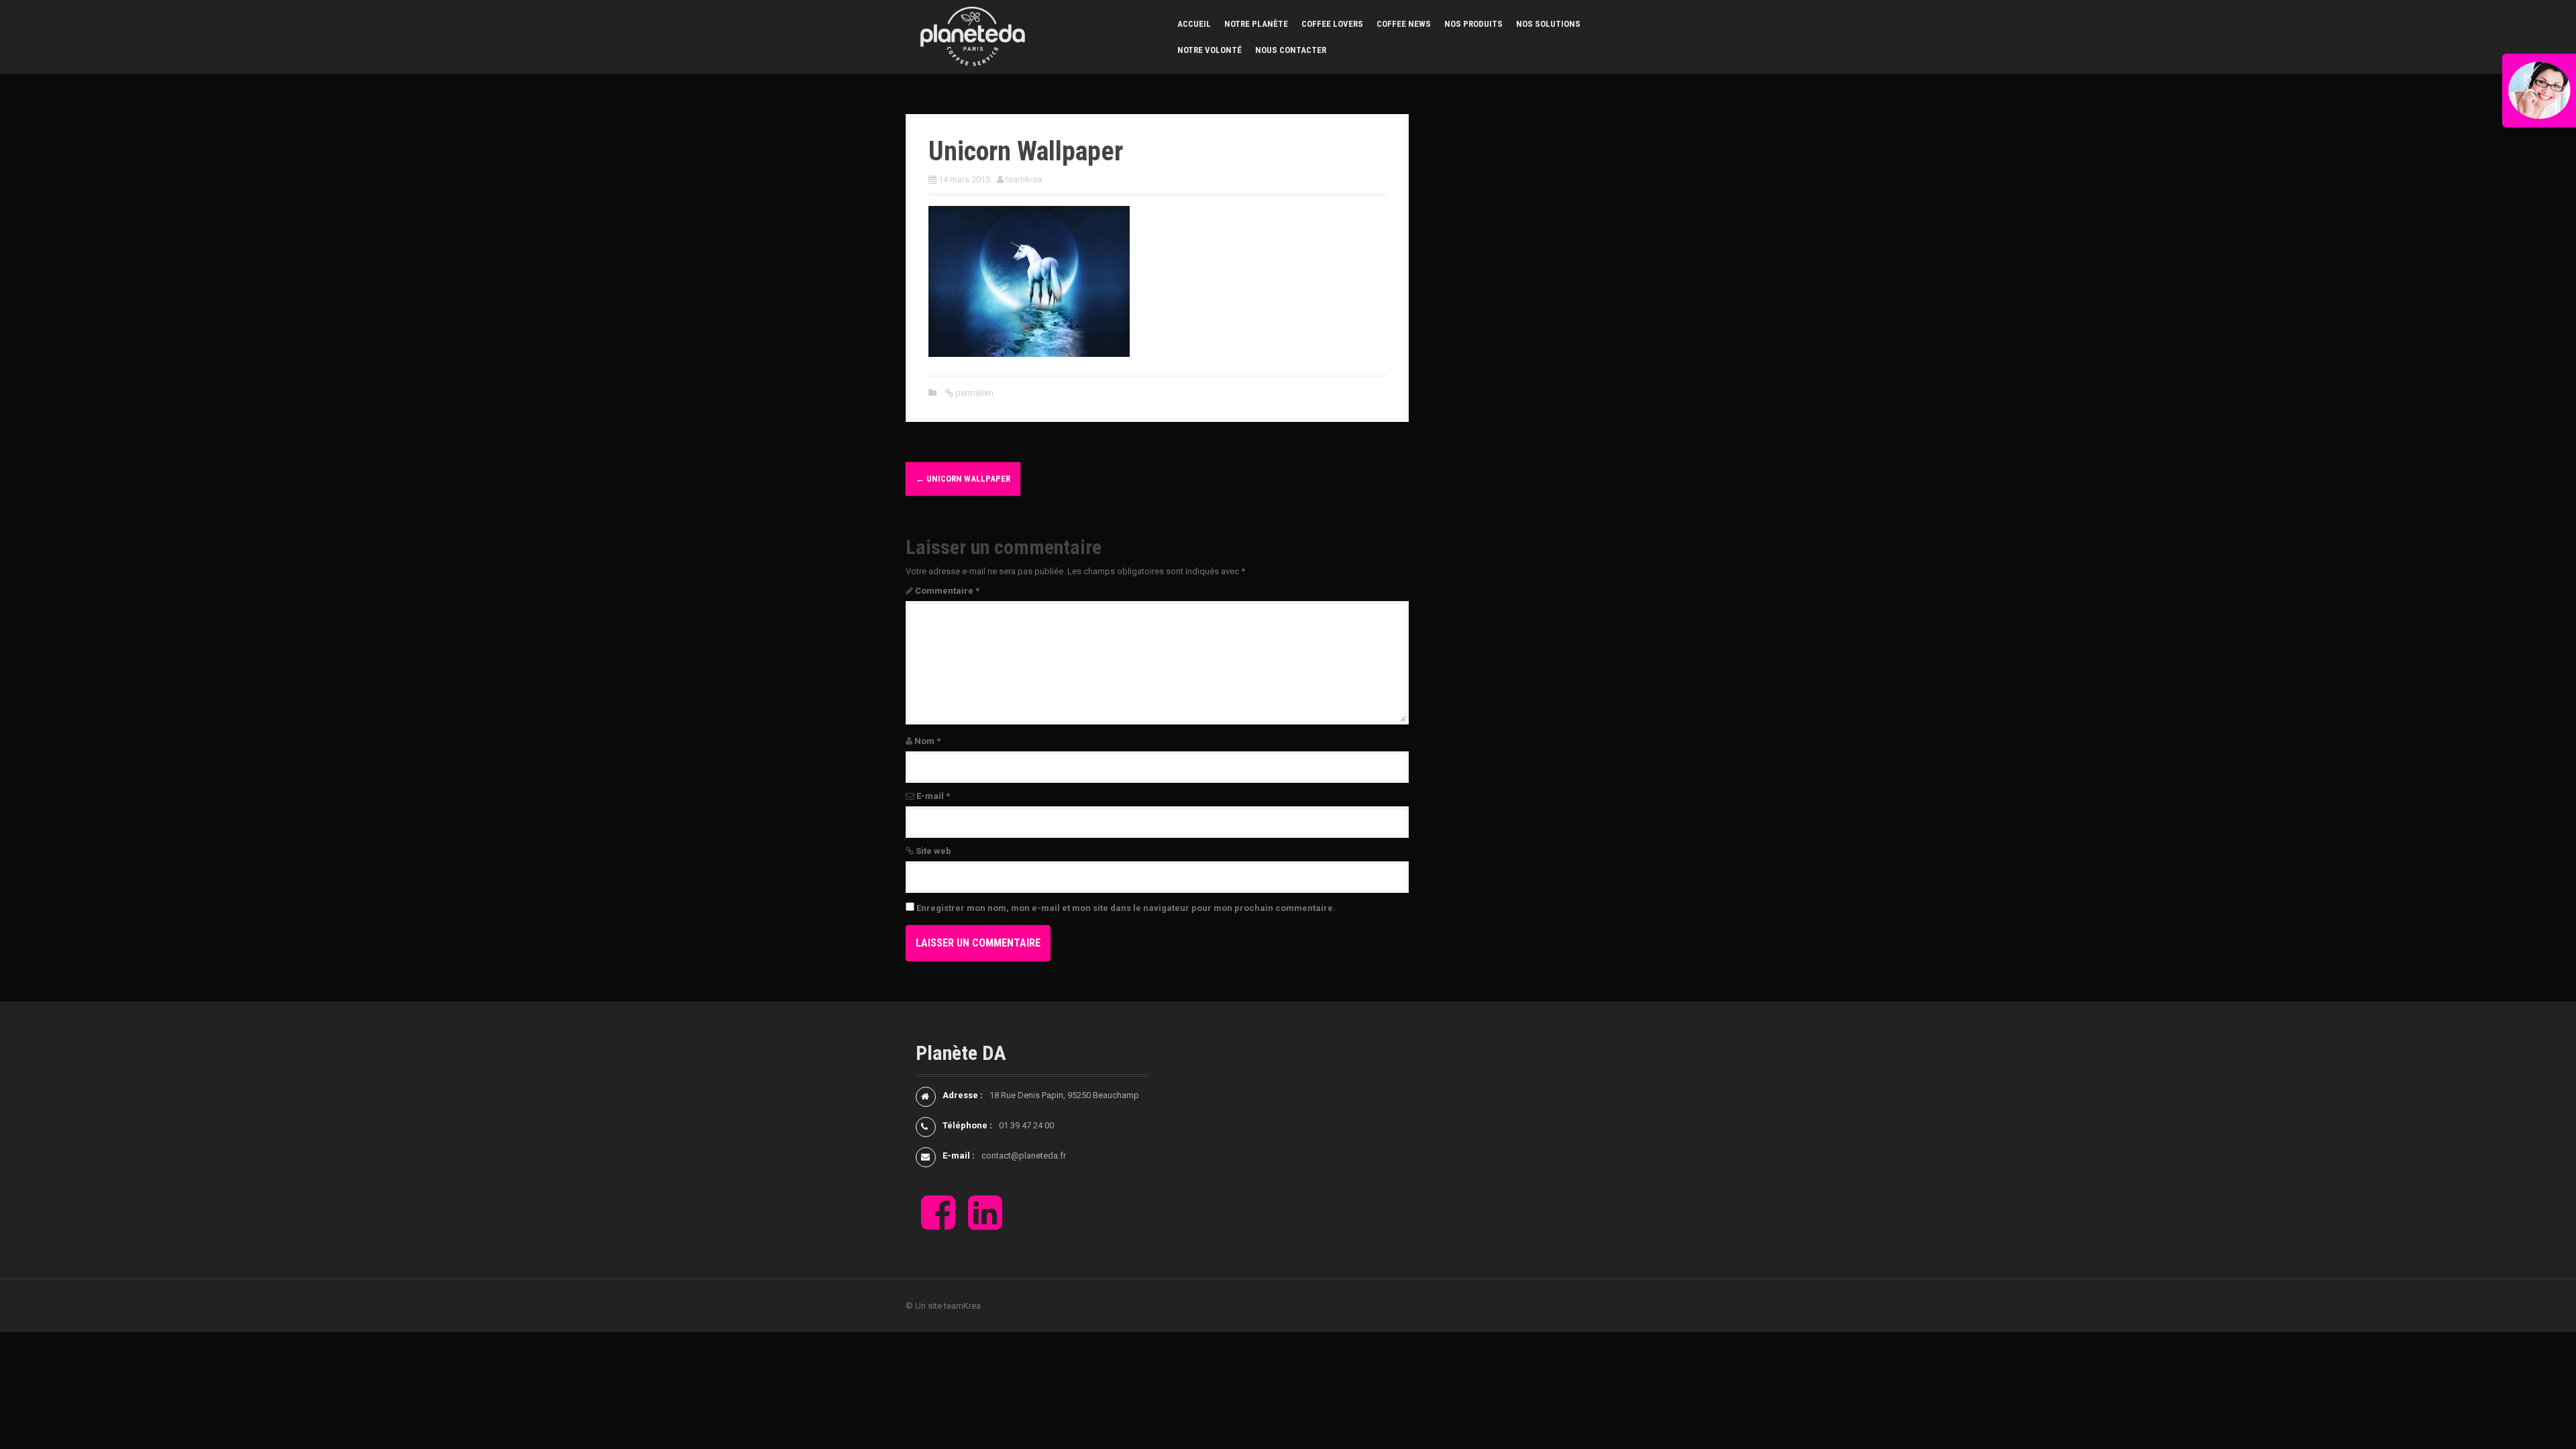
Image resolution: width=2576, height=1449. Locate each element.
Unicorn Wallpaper (963, 479)
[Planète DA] (973, 36)
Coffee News (1404, 24)
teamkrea (1024, 179)
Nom (927, 741)
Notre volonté (1210, 50)
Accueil (1194, 24)
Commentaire (947, 591)
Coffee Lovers (1332, 24)
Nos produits (1473, 24)
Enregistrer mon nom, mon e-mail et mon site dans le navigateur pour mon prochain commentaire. (1126, 908)
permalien (973, 393)
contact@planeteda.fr (1024, 1156)
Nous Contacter (1291, 50)
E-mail (933, 796)
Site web (933, 851)
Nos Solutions (1548, 24)
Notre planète (1256, 24)
